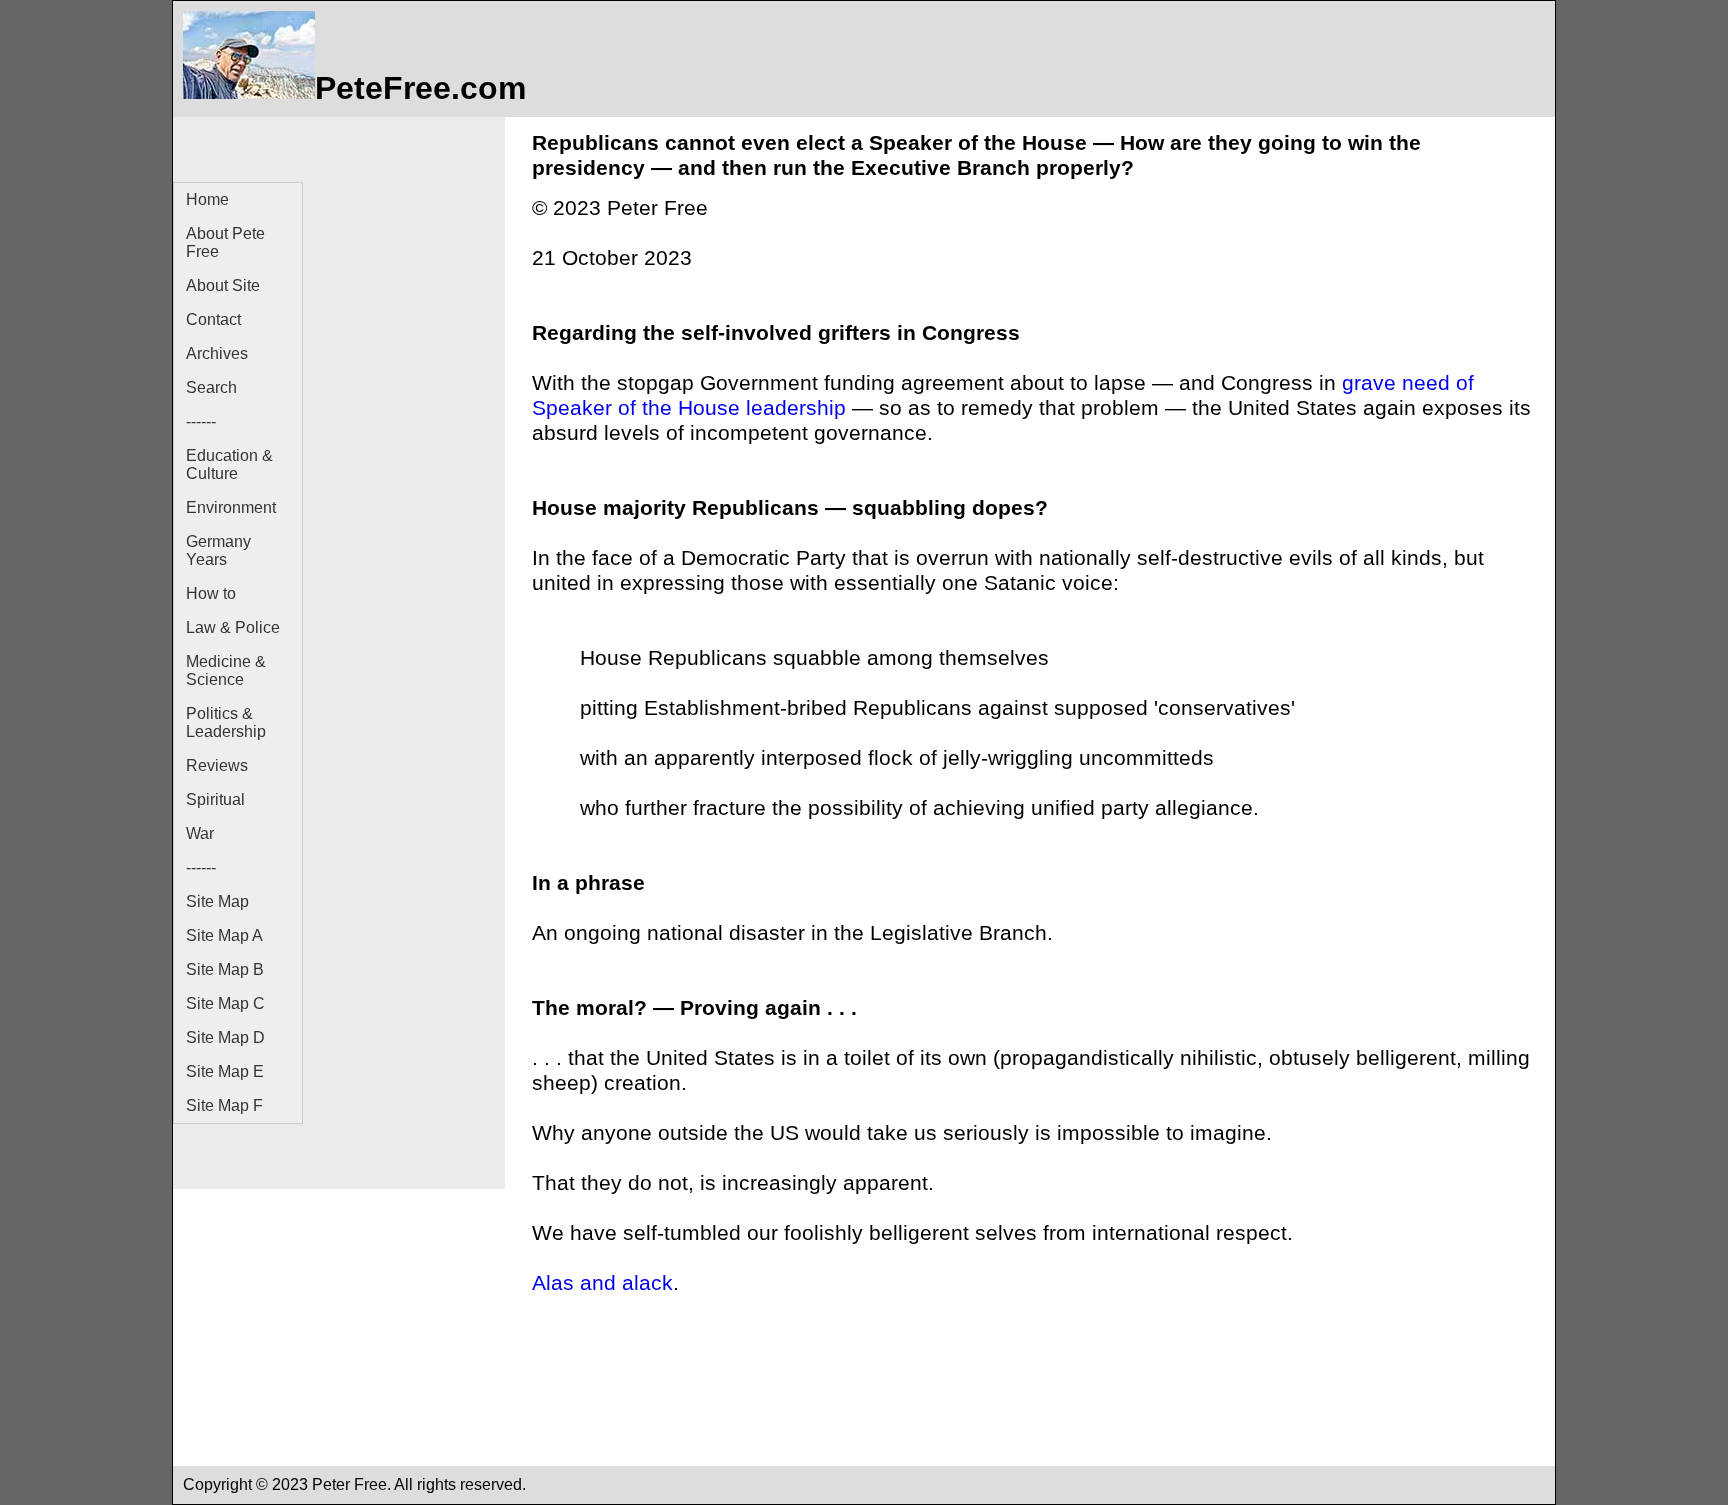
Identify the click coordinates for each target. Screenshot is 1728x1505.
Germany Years (218, 550)
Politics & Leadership (226, 722)
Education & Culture (229, 464)
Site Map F (224, 1105)
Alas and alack (602, 1283)
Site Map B (225, 969)
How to (211, 593)
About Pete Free (225, 242)
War (200, 833)
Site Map (217, 901)
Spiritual (215, 799)
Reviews (217, 765)
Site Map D (225, 1037)
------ (201, 421)
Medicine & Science (226, 670)
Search (211, 387)
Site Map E (225, 1071)
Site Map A (224, 935)
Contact (213, 319)
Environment (231, 507)
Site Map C (225, 1003)
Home (207, 199)
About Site (223, 285)
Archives (217, 353)
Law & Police (233, 627)
